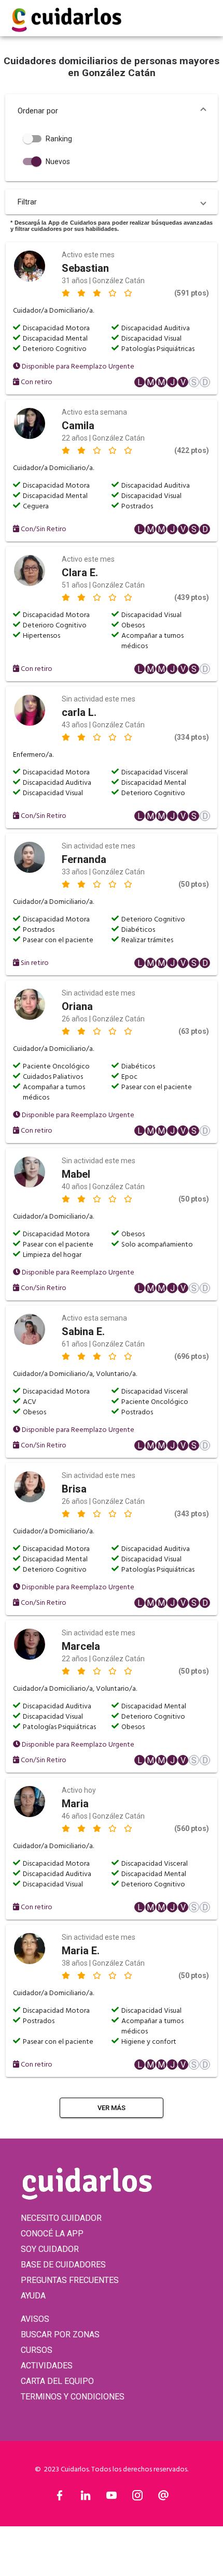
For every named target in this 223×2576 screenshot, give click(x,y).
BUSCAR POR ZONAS (60, 2334)
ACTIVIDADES (47, 2366)
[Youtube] (112, 2498)
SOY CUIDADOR (50, 2249)
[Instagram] (137, 2498)
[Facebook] (60, 2498)
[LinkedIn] (86, 2498)
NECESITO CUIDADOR (61, 2218)
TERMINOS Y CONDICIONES (73, 2397)
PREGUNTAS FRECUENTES (70, 2280)
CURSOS (37, 2350)
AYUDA (33, 2296)
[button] (112, 111)
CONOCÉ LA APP (52, 2234)
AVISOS (35, 2319)
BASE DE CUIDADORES (63, 2265)
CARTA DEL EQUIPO (57, 2381)
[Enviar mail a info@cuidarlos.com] (163, 2498)
